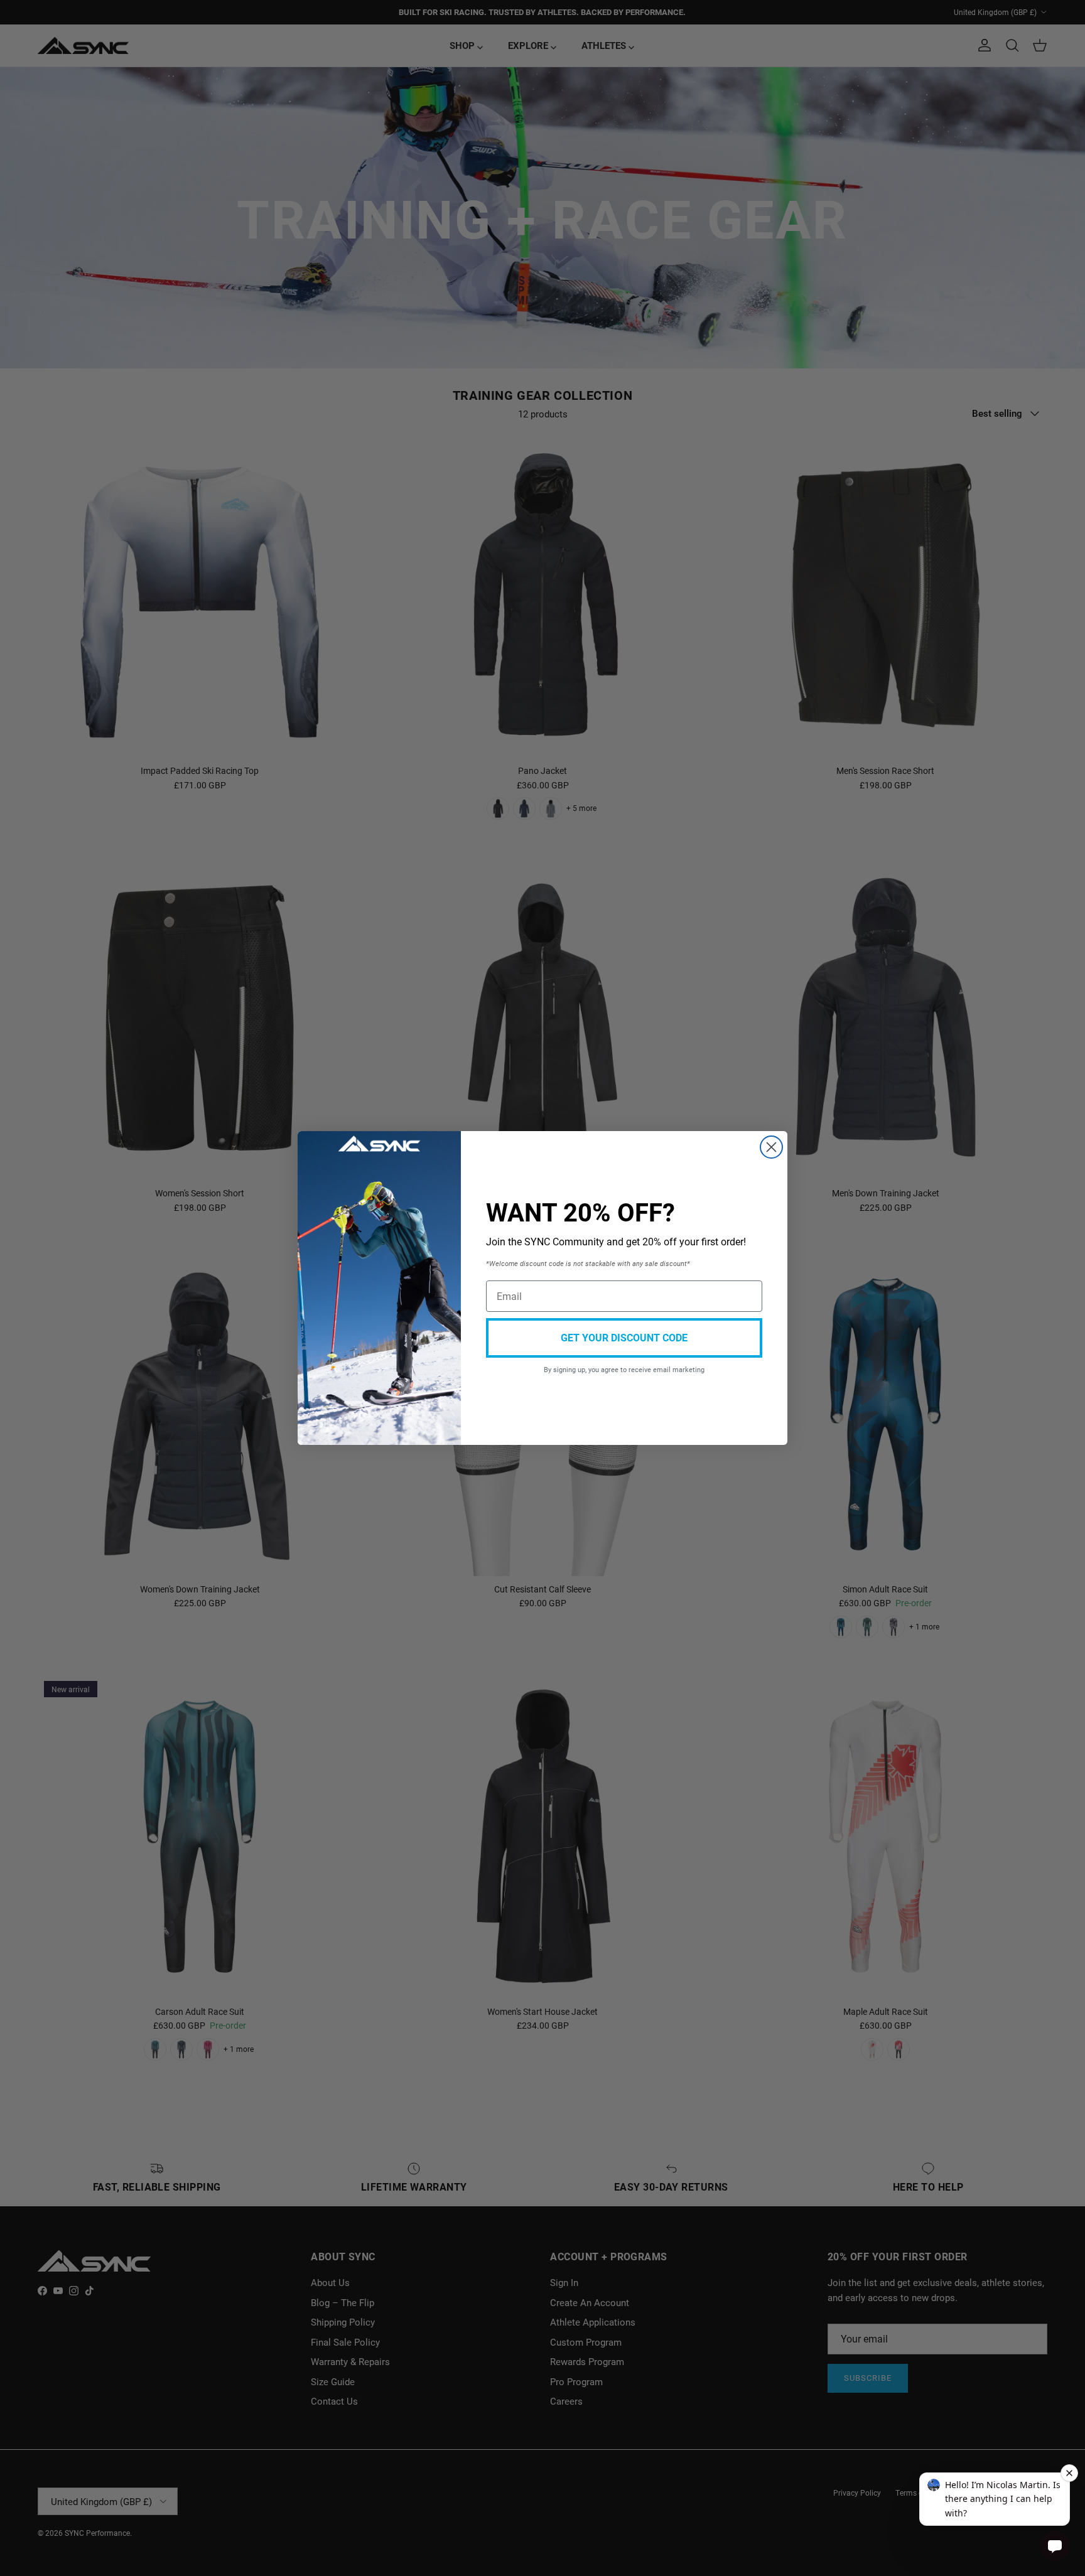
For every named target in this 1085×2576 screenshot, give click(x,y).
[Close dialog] (771, 1147)
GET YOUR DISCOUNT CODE (624, 1337)
